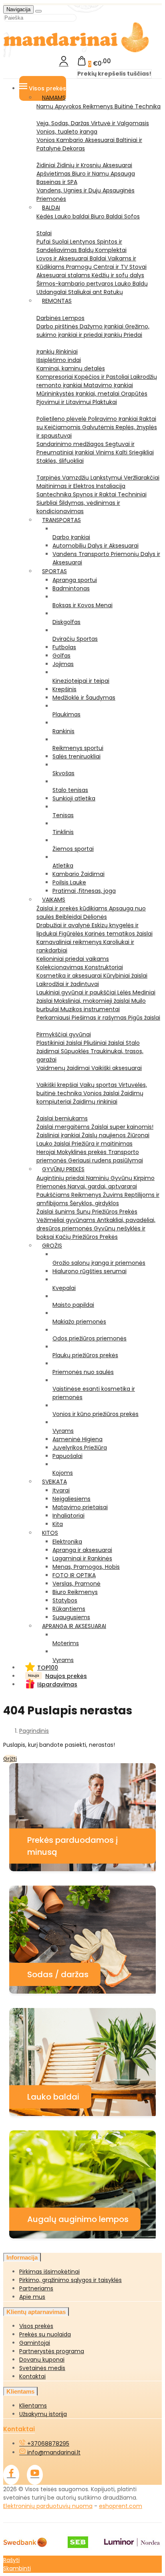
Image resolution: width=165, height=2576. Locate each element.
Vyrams (63, 1431)
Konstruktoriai (104, 967)
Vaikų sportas (99, 1085)
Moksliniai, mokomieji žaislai (93, 1001)
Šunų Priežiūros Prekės (107, 1212)
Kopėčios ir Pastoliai (103, 377)
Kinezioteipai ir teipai (81, 681)
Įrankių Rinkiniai (57, 352)
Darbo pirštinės (58, 326)
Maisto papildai (73, 1305)
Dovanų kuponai (42, 2360)
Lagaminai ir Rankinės (82, 1558)
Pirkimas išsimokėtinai (49, 2272)
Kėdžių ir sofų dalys (118, 275)
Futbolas (64, 647)
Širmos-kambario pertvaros (76, 284)
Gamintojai (35, 2343)
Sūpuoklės (76, 1051)
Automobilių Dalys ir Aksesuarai (96, 546)
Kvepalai (64, 1288)
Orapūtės (134, 394)
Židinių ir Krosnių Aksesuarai (95, 165)
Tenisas (63, 815)
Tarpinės (49, 478)
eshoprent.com (121, 2506)
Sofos (132, 216)
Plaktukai (105, 402)
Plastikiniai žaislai (60, 1043)
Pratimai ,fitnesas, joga (84, 891)
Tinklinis (63, 832)
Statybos (65, 1600)
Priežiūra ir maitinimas (102, 1144)
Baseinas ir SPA (57, 182)
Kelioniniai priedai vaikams (73, 959)
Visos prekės (36, 2326)
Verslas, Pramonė (76, 1584)
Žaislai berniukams (62, 1118)
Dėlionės (95, 917)
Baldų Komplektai (103, 250)
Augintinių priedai (61, 1178)
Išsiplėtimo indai (59, 360)
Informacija (22, 2257)
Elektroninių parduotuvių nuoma (48, 2506)
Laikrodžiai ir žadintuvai (68, 984)
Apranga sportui (75, 580)
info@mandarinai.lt (53, 2452)
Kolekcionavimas (61, 967)
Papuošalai (67, 1456)
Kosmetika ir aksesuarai (70, 976)
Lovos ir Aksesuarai (63, 258)
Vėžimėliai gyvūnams (67, 1220)
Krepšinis (64, 689)
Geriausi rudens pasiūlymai (106, 1160)
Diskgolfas (66, 622)
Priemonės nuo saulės (83, 1372)
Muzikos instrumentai (90, 1009)
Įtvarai (61, 1490)
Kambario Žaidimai (78, 874)
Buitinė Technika (138, 106)
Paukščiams (54, 1195)
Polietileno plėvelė (62, 419)
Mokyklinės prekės (82, 1152)
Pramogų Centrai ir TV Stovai (106, 267)
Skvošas (63, 773)
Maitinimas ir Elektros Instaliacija (81, 486)
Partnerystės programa (52, 2351)
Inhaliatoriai (68, 1516)
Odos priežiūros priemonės (90, 1338)
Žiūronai (138, 1135)
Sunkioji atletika (74, 798)
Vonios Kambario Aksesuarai (76, 140)
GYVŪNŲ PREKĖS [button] (63, 1169)
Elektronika (67, 1542)
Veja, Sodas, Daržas (64, 123)
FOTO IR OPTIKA (74, 1575)
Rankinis (63, 731)
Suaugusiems (71, 1617)
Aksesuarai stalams (64, 275)
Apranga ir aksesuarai (82, 1550)
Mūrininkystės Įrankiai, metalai (79, 394)
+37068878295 (47, 2444)
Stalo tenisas (70, 790)
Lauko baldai (73, 216)
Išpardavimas (57, 1684)
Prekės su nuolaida (45, 2334)
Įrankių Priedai (123, 335)
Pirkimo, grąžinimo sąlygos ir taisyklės (70, 2280)
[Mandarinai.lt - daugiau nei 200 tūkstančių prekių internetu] (76, 51)
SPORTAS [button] (54, 571)
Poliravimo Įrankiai (114, 419)
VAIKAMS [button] (54, 900)
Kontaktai (32, 2376)
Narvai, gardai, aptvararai (102, 1186)
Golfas (61, 656)
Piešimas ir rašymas (100, 1018)
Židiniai (47, 165)
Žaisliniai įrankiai (59, 1135)
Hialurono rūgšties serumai (90, 1271)
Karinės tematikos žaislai (119, 934)
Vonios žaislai (102, 1093)
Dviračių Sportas (75, 639)
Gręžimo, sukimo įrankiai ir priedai (93, 331)
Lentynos (84, 242)
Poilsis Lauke (69, 882)
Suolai (61, 242)
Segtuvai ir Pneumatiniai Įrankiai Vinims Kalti (86, 448)
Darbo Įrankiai (71, 537)
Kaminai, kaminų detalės (71, 368)
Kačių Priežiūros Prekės (87, 1237)
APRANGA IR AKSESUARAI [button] (74, 1626)
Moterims (66, 1643)
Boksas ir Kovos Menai (82, 605)
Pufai (44, 242)
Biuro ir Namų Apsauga (104, 174)
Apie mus (32, 2297)
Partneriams (36, 2288)
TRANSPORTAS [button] (61, 520)
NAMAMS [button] (54, 98)
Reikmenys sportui (78, 748)
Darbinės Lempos (60, 318)
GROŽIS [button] (52, 1246)
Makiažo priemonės (79, 1322)
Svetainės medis (42, 2368)
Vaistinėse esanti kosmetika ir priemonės (94, 1393)
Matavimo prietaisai (80, 1507)
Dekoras (74, 148)
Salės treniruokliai (76, 756)
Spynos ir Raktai (95, 494)
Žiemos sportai (73, 849)
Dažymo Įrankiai (102, 326)
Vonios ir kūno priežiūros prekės (96, 1414)
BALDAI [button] (51, 208)
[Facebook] (11, 2475)
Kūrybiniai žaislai (125, 976)
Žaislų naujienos (105, 1135)
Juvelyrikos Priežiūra (80, 1448)
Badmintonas (71, 588)
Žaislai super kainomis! (122, 1127)
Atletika (63, 866)
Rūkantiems (69, 1609)
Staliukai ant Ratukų (96, 292)
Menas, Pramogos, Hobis (86, 1567)
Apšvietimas (54, 174)
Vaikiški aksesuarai (117, 1068)
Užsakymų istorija (43, 2414)
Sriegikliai (141, 452)
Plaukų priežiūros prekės (85, 1355)
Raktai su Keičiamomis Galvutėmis (96, 423)
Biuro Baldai (108, 216)
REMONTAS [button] (57, 301)
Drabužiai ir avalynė (64, 925)
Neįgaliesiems (71, 1499)
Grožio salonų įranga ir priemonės (99, 1263)
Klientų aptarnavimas (36, 2312)
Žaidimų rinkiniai (95, 1102)
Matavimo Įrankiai (108, 385)
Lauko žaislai (54, 1144)
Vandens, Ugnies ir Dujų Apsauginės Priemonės (86, 195)
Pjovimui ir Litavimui (64, 402)
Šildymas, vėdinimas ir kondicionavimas (78, 507)
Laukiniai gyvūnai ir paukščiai (77, 992)
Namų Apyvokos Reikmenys (75, 106)
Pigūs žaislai (144, 1018)
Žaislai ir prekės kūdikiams (73, 908)
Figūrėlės (72, 934)
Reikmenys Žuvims (98, 1195)
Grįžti (10, 1759)
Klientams (20, 2391)
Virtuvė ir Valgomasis (120, 123)
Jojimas (63, 664)
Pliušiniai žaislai (105, 1043)
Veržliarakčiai (142, 478)
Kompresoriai (55, 377)
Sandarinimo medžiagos (71, 444)
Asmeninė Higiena (77, 1439)
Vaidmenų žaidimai (64, 1068)
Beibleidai (69, 917)
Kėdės (46, 216)
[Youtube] (35, 2475)
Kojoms (63, 1473)
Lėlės (125, 992)
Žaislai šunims (56, 1212)
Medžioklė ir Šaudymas (84, 698)
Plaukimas (66, 714)
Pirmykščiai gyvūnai (64, 1034)
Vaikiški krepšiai (58, 1085)
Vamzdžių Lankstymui (93, 478)
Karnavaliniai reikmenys (70, 942)
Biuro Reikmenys (75, 1592)
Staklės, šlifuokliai (60, 461)
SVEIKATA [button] (54, 1482)
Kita (58, 1524)
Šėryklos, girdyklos (94, 1203)
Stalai (44, 233)
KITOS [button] (50, 1533)
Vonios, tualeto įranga (67, 132)
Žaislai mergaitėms (64, 1127)
